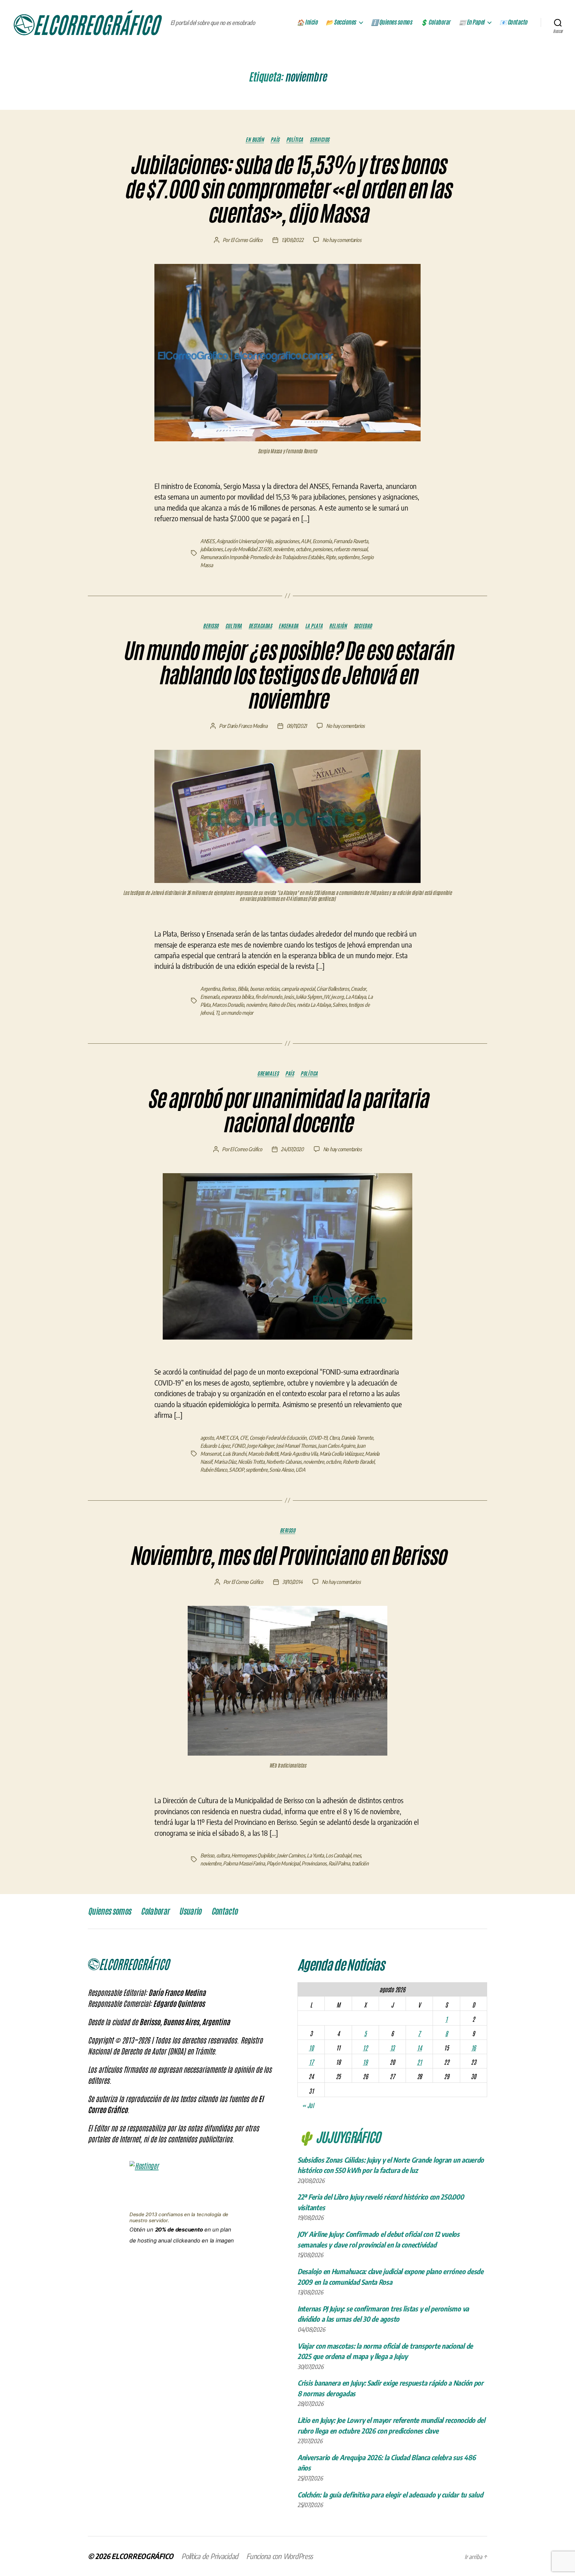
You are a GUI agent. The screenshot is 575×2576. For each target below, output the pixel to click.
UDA (300, 1470)
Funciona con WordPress (280, 2556)
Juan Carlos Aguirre (336, 1446)
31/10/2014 (292, 1582)
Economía (322, 541)
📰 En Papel (472, 22)
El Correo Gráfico (247, 240)
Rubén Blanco (214, 1470)
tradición (360, 1863)
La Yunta (315, 1855)
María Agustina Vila (299, 1454)
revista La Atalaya (314, 1005)
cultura (223, 1855)
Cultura (234, 626)
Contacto (224, 1911)
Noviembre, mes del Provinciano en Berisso (288, 1556)
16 (474, 2047)
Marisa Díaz (225, 1462)
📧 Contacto (513, 22)
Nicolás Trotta (251, 1462)
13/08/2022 (292, 240)
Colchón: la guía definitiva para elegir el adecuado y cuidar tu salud (390, 2495)
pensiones (322, 549)
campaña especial (298, 989)
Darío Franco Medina (247, 726)
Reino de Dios (282, 1005)
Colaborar (155, 1911)
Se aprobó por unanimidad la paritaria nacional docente (287, 1111)
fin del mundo (269, 997)
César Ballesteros (333, 989)
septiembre (348, 557)
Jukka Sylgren (309, 997)
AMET (222, 1438)
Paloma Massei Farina (244, 1863)
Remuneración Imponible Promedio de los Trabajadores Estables (262, 557)
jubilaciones (211, 549)
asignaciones (287, 541)
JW (326, 997)
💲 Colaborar (435, 22)
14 (419, 2047)
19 (365, 2062)
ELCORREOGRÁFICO (142, 2556)
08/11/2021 (297, 726)
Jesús (289, 997)
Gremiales (268, 1073)
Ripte (331, 557)
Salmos (339, 1005)
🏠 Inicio (307, 22)
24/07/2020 (292, 1149)
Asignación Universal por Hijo (244, 541)
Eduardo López (215, 1446)
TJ (217, 1013)
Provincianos (314, 1863)
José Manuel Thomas (296, 1446)
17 (311, 2062)
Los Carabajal (338, 1855)
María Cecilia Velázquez (341, 1454)
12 (365, 2047)
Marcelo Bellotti (263, 1454)
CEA (234, 1438)
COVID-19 (318, 1438)
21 (419, 2062)
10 (311, 2047)
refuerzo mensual (351, 549)
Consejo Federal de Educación (278, 1438)
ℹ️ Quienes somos (392, 22)
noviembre (284, 549)
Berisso (211, 626)
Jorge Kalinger (260, 1446)
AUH (306, 541)
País (275, 139)
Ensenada (288, 626)
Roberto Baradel (359, 1462)
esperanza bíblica (237, 997)
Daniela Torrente (357, 1438)
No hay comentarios (342, 240)
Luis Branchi (234, 1454)
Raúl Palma (339, 1863)
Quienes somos (109, 1911)
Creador (358, 989)
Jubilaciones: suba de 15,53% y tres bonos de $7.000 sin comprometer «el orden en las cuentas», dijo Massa (287, 189)
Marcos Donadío (228, 1005)
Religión (338, 626)
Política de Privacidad (210, 2556)
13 (392, 2047)
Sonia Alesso (282, 1470)
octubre (303, 549)
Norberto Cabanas (284, 1462)
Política (295, 139)
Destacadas (260, 626)
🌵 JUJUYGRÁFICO (339, 2136)
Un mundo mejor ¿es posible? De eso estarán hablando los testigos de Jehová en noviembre (287, 675)
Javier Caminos (291, 1855)
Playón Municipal (283, 1863)
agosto (207, 1438)
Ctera (334, 1438)
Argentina (210, 989)
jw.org (337, 997)
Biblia (243, 989)
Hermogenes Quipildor (253, 1855)
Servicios (320, 139)
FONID (238, 1446)
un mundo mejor (237, 1013)
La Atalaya (356, 997)
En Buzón (255, 139)
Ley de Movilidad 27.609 (248, 549)
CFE (244, 1438)
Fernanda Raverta (351, 541)
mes (357, 1855)
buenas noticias (265, 989)
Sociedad (363, 626)
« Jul (308, 2105)
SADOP (236, 1470)
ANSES (207, 541)
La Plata (314, 626)
